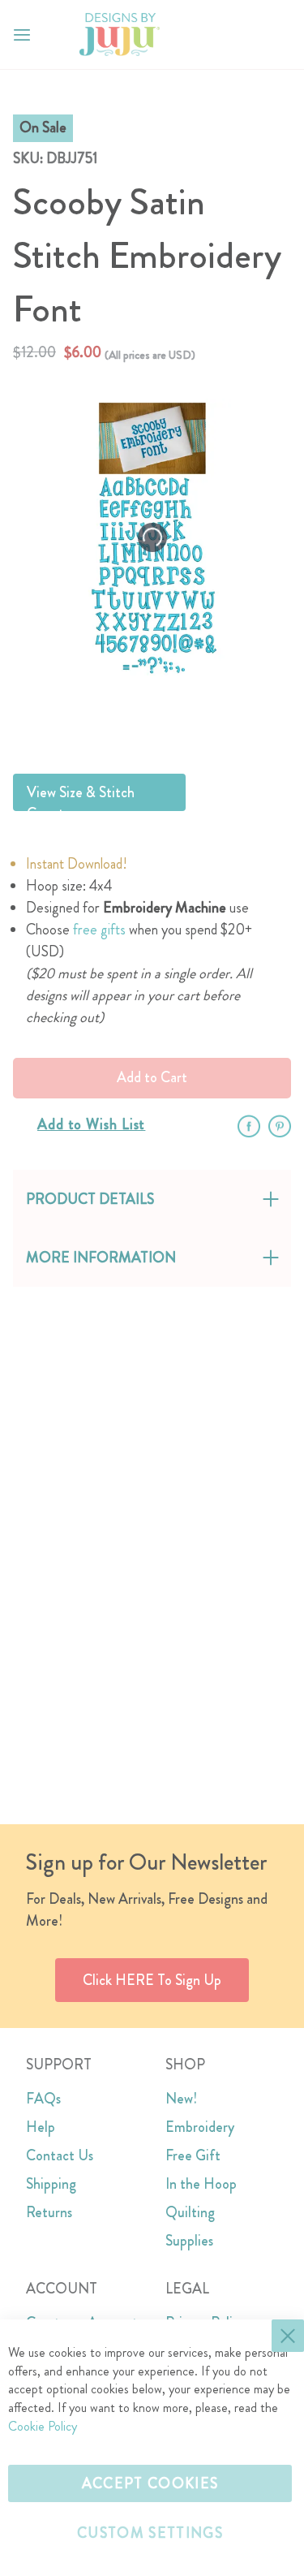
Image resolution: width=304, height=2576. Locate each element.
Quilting (190, 2212)
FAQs (43, 2099)
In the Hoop (201, 2184)
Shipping (51, 2184)
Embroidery (200, 2127)
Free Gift (193, 2155)
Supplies (189, 2241)
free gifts (99, 930)
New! (181, 2099)
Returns (49, 2212)
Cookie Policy (43, 2426)
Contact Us (60, 2155)
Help (41, 2127)
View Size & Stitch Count (81, 796)
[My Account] (246, 35)
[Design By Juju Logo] (120, 35)
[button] (278, 35)
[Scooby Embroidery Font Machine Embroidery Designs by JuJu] (192, 721)
